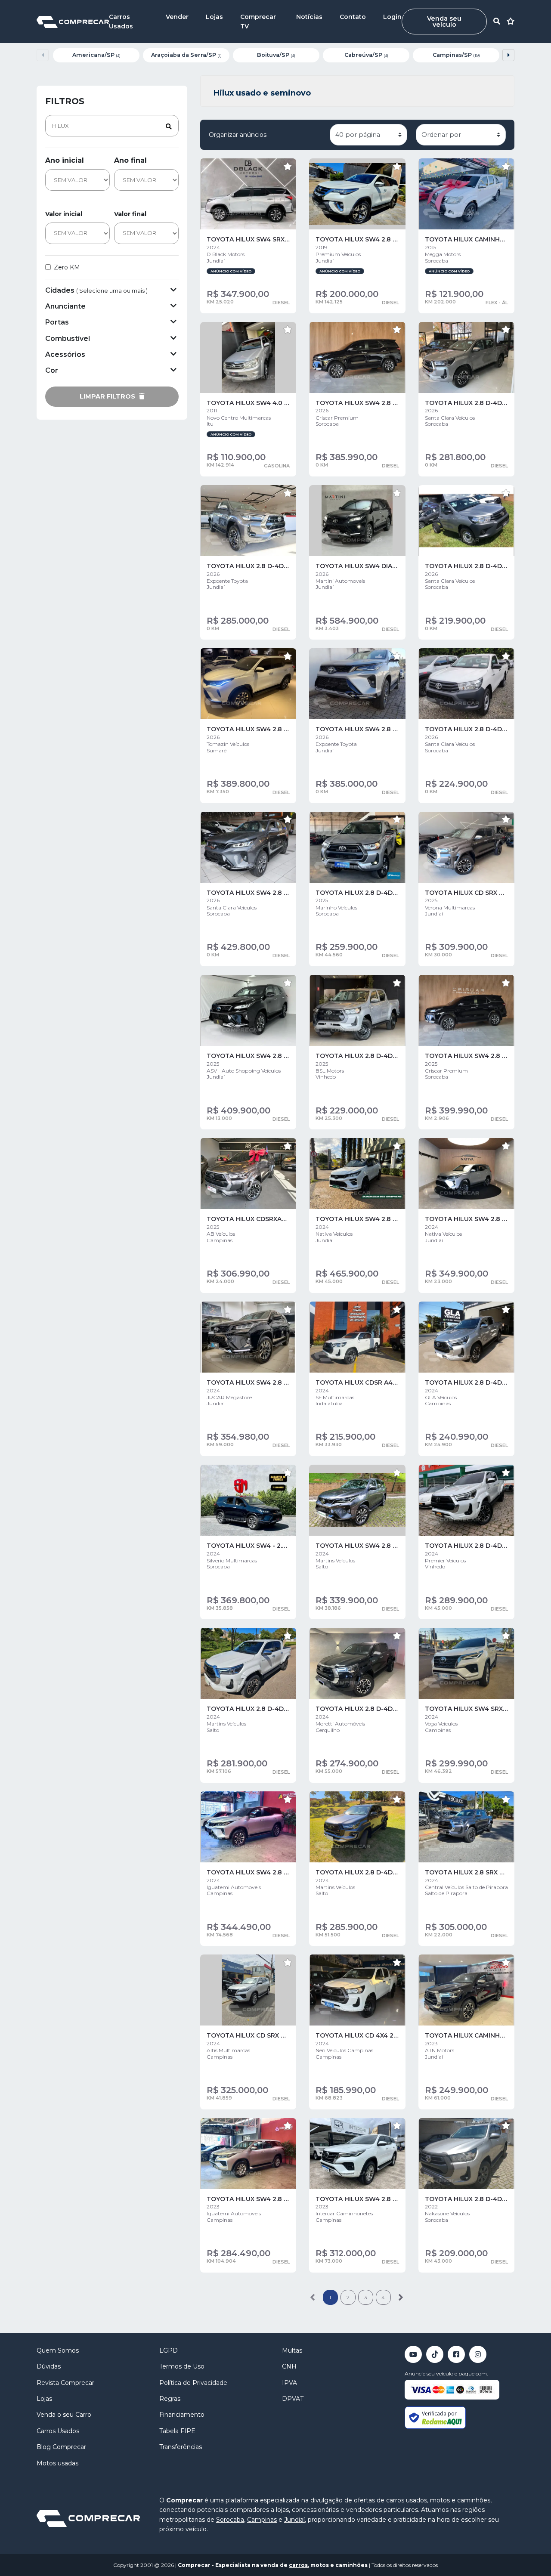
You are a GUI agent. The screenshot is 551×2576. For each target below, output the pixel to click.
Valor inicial (64, 214)
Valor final (130, 214)
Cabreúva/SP (366, 55)
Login (392, 17)
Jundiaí (294, 2520)
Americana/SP (96, 55)
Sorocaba (230, 2520)
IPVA (289, 2383)
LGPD (169, 2350)
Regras (170, 2399)
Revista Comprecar (65, 2383)
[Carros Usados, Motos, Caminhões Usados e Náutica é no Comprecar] (73, 21)
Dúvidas (49, 2366)
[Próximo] (401, 2297)
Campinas (262, 2520)
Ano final (130, 160)
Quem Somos (58, 2350)
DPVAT (293, 2399)
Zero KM (67, 267)
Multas (292, 2350)
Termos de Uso (182, 2366)
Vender (177, 17)
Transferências (181, 2447)
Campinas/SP (456, 55)
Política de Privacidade (193, 2383)
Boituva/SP (276, 55)
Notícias (309, 17)
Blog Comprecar (61, 2447)
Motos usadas (57, 2463)
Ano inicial (65, 160)
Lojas (214, 17)
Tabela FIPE (177, 2431)
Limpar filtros (108, 396)
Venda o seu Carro (64, 2415)
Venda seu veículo (444, 22)
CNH (289, 2366)
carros (298, 2565)
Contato (353, 17)
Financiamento (182, 2415)
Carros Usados (58, 2431)
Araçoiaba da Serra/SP (186, 55)
